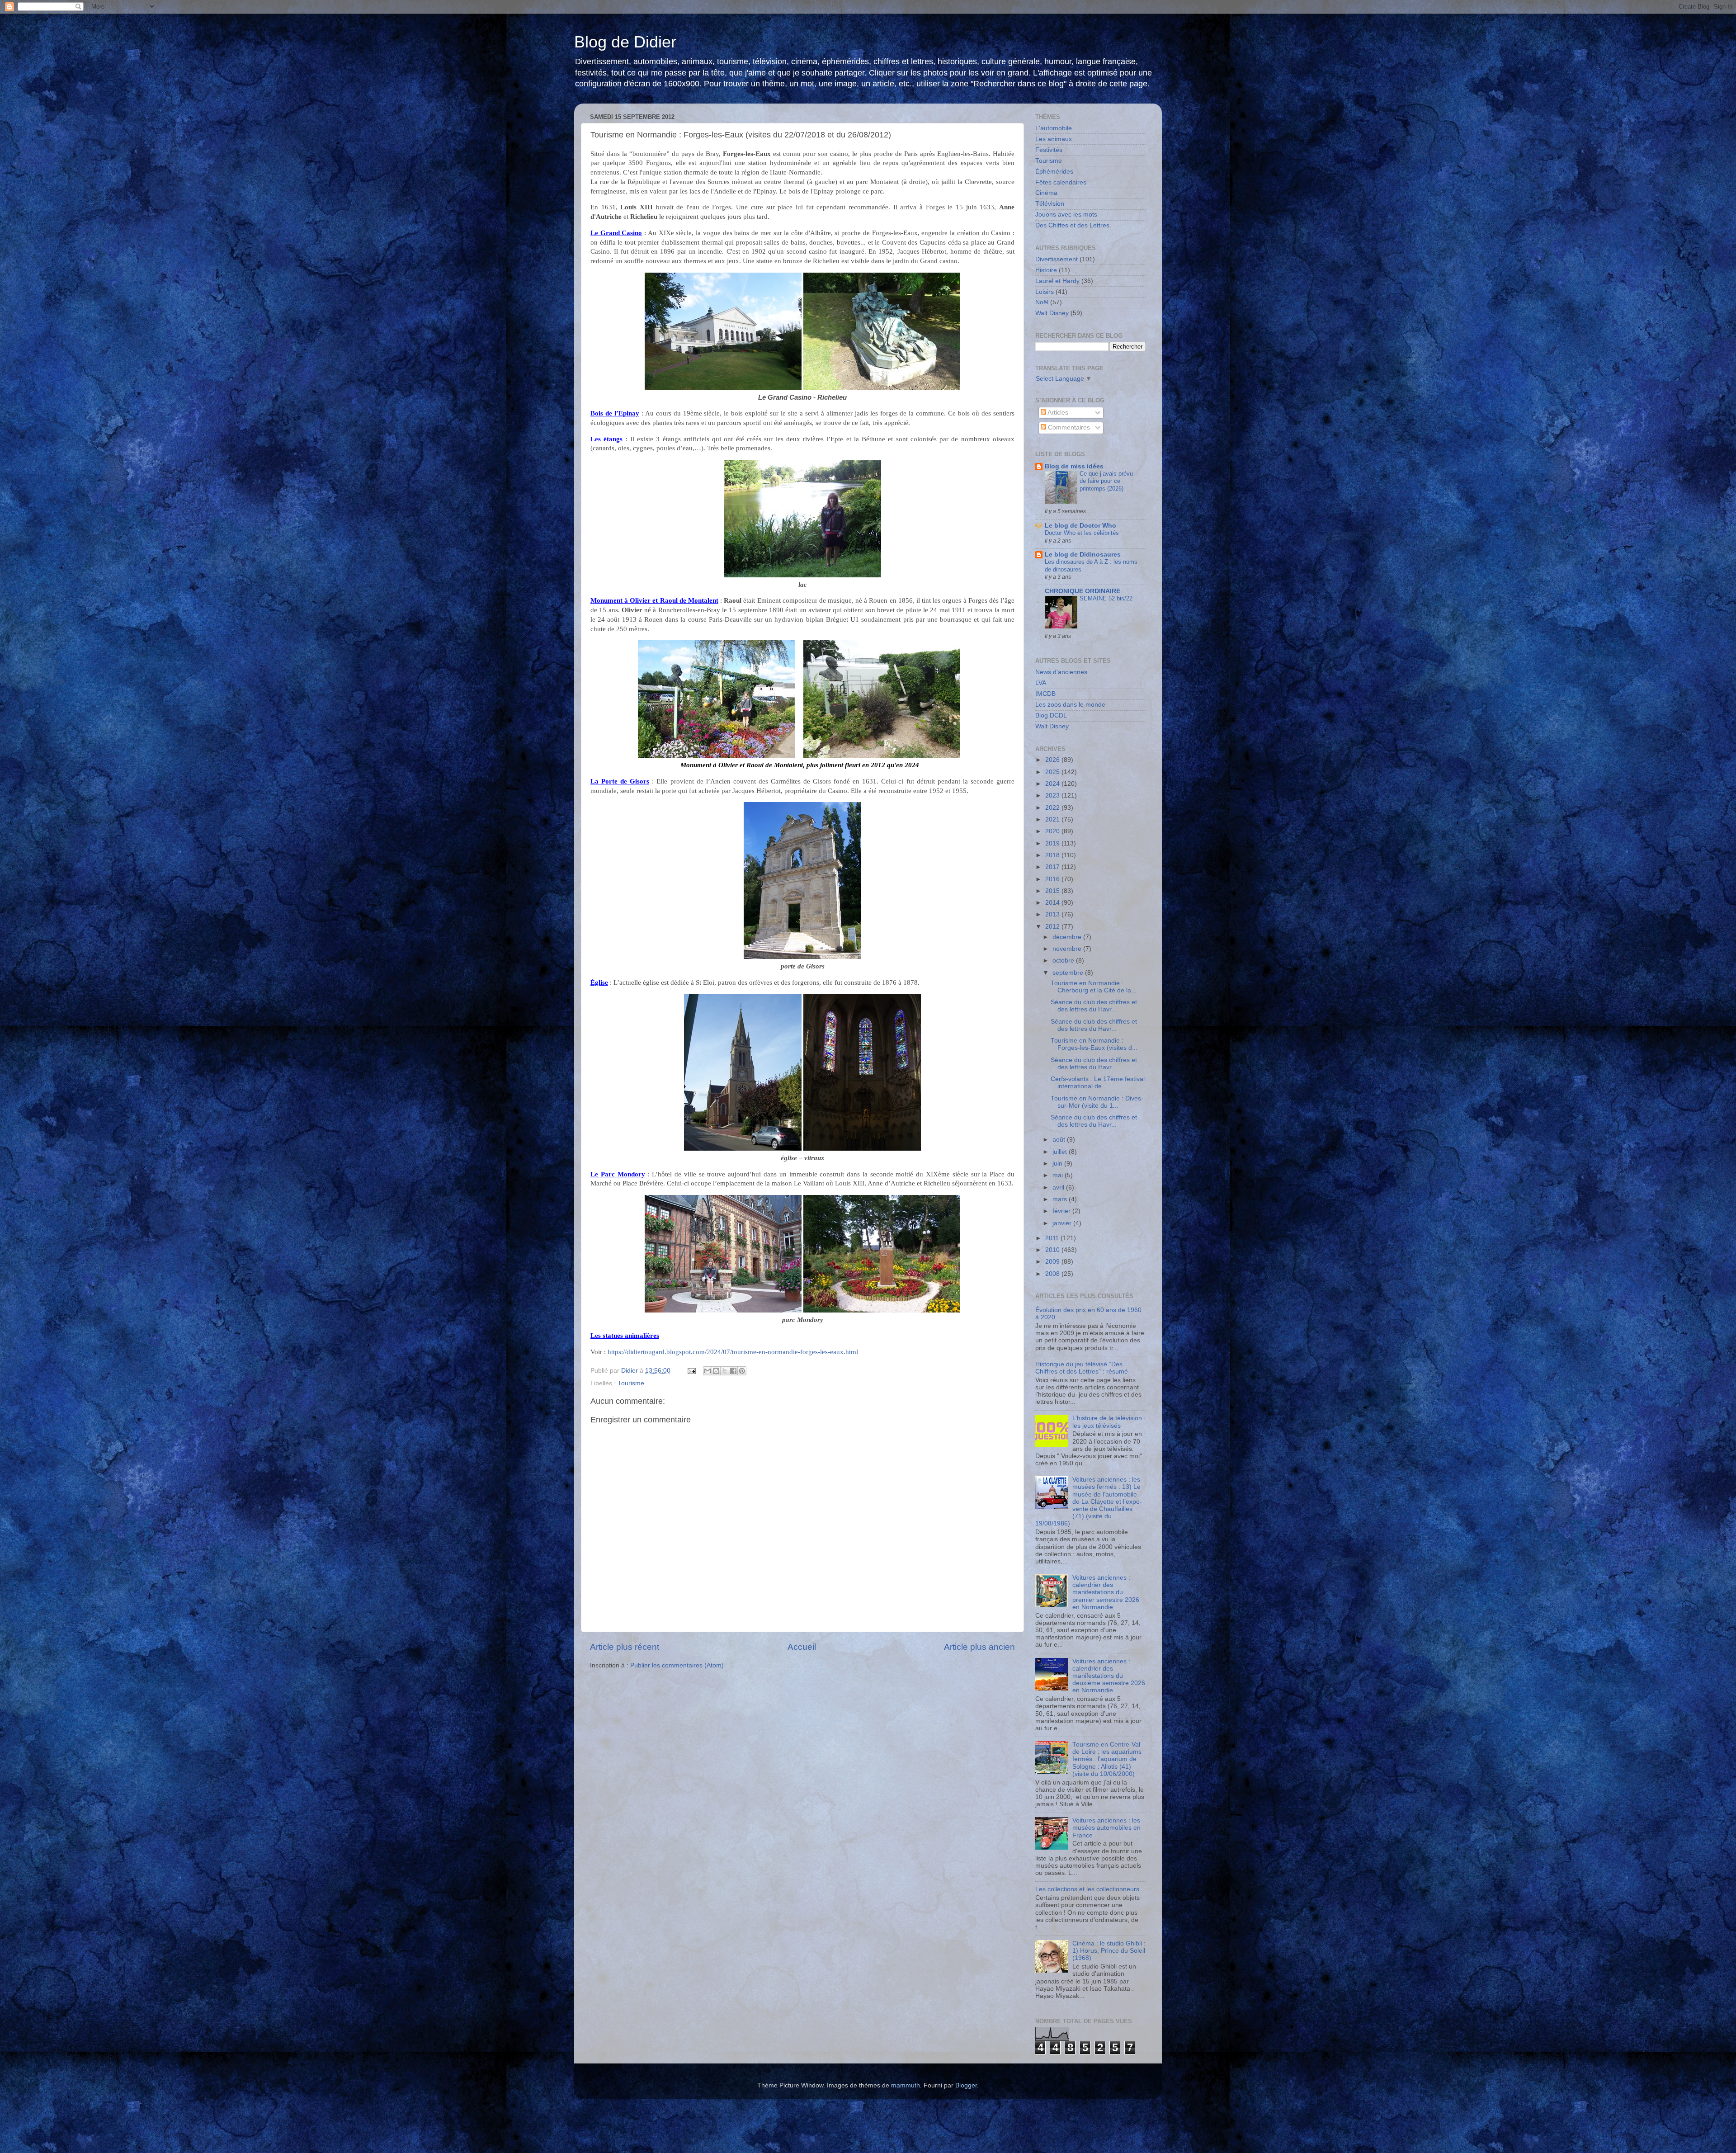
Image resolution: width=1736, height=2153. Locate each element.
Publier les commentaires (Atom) (677, 1665)
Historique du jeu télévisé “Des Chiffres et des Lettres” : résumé (1082, 1368)
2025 (1053, 772)
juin (1058, 1164)
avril (1059, 1187)
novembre (1068, 949)
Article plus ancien (979, 1647)
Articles (1057, 413)
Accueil (802, 1647)
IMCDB (1045, 694)
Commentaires (1068, 427)
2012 (1053, 927)
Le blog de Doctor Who (1080, 526)
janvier (1063, 1223)
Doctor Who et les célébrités (1082, 533)
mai (1059, 1175)
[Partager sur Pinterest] (742, 1371)
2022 (1053, 808)
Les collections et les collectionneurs (1087, 1889)
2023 (1053, 796)
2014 (1053, 903)
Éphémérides (1054, 172)
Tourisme (631, 1383)
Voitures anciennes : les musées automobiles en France (1106, 1828)
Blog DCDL (1051, 715)
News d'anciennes (1061, 672)
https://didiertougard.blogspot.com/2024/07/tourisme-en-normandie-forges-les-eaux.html (733, 1352)
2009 (1053, 1262)
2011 (1053, 1238)
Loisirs (1045, 292)
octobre (1064, 961)
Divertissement (1057, 259)
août (1060, 1140)
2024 (1053, 784)
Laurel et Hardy (1057, 281)
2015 (1053, 891)
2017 (1053, 867)
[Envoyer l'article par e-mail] (691, 1371)
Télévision (1050, 204)
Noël (1042, 302)
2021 (1053, 819)
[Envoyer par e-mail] (708, 1371)
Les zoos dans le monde (1070, 705)
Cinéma (1046, 193)
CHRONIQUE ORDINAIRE (1083, 591)
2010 (1053, 1250)
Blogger (966, 2085)
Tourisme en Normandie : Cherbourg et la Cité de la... (1094, 987)
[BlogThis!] (716, 1371)
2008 (1053, 1274)
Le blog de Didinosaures (1083, 555)
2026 (1053, 760)
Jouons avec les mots (1066, 215)
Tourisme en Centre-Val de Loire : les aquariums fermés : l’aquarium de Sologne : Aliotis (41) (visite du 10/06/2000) (1107, 1759)
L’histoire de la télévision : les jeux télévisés (1109, 1422)
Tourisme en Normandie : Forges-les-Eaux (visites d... (1094, 1044)
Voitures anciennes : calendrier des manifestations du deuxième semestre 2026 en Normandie (1109, 1676)
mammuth (906, 2085)
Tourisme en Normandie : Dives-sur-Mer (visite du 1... (1097, 1102)
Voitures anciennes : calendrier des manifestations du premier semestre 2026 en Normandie (1106, 1592)
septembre (1069, 973)
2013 (1053, 914)
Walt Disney (1052, 313)
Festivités (1049, 150)
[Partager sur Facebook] (733, 1371)
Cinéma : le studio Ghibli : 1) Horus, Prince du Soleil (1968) (1109, 1951)
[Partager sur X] (725, 1371)
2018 (1053, 855)
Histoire (1046, 270)
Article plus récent (625, 1647)
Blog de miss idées (1074, 466)
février (1062, 1211)
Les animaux (1054, 139)
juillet (1061, 1152)
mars (1061, 1199)
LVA (1041, 683)
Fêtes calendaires (1061, 182)
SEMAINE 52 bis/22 (1106, 598)
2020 (1053, 831)
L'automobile (1054, 128)
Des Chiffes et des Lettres (1072, 225)
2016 (1053, 879)
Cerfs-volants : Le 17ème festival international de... (1098, 1083)
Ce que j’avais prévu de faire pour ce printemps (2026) (1106, 481)
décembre (1068, 937)
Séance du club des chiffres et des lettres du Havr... (1094, 1006)
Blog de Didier (625, 42)
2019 (1053, 843)
